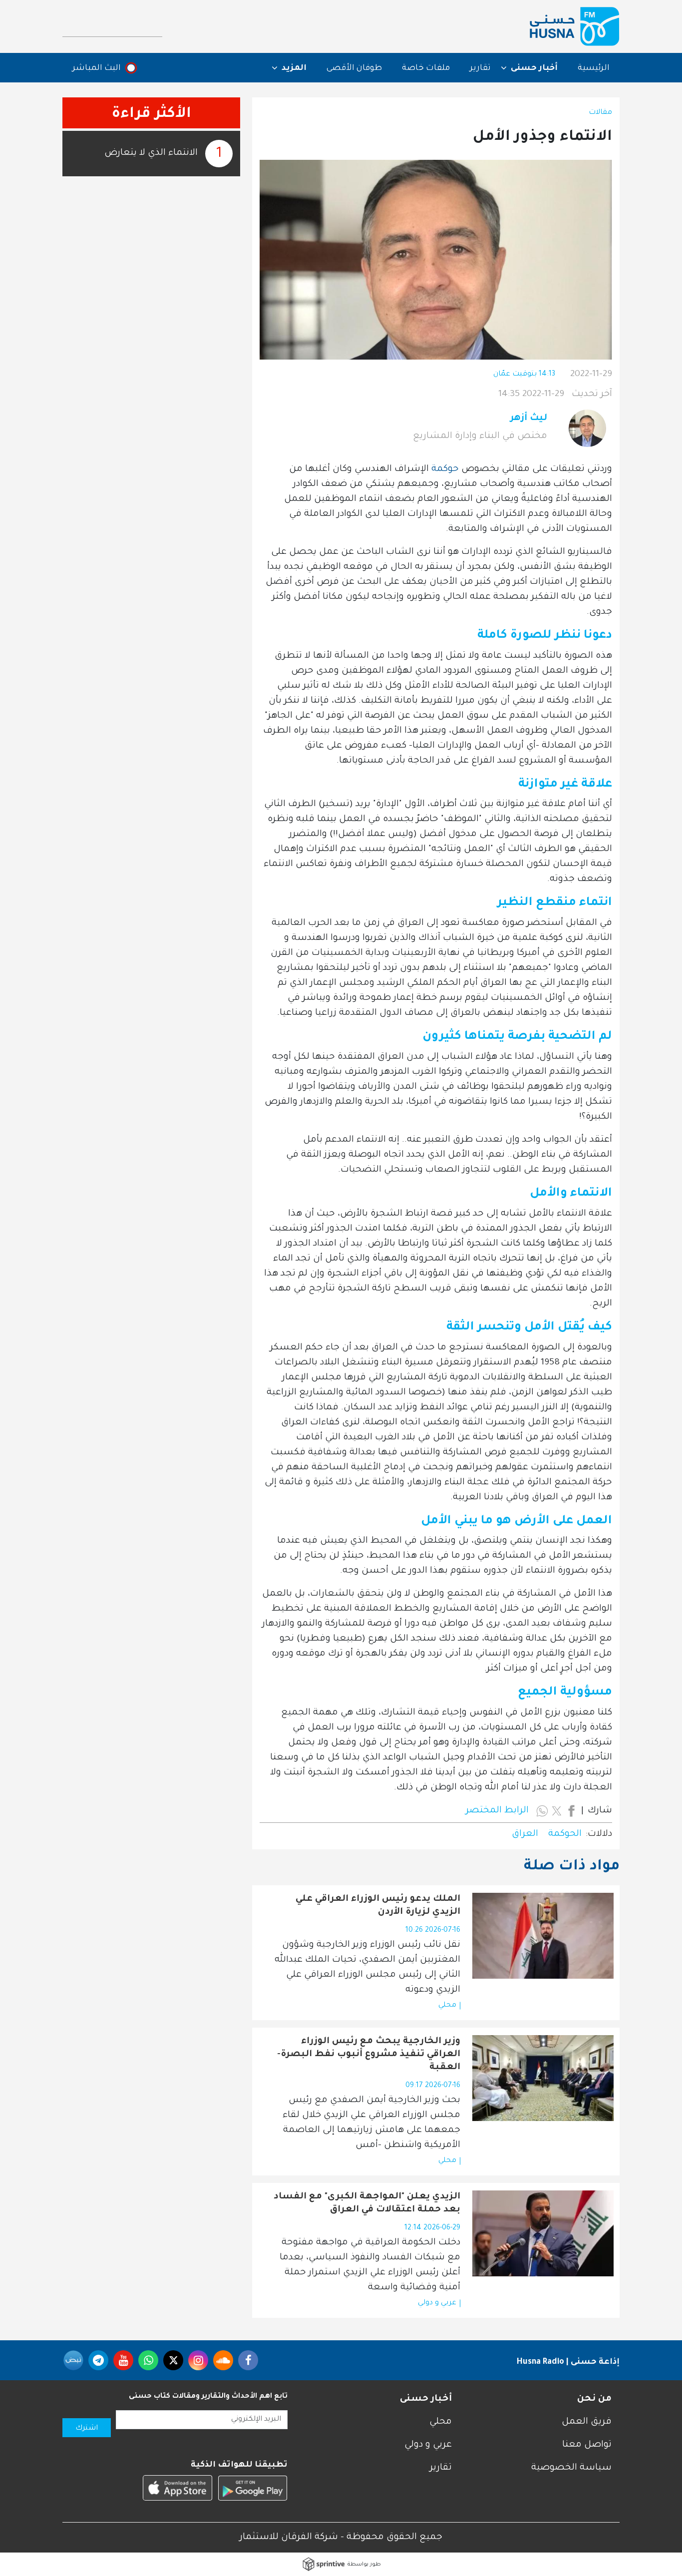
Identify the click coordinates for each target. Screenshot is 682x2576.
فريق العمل (587, 2422)
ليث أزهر (529, 419)
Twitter (173, 2360)
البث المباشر (97, 68)
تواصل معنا (587, 2445)
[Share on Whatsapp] (542, 1811)
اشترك (87, 2429)
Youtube (123, 2360)
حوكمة (444, 469)
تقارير (480, 68)
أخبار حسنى (426, 2399)
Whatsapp (148, 2360)
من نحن (594, 2399)
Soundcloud (223, 2360)
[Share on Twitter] (557, 1811)
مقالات (600, 113)
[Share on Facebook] (571, 1811)
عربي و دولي (437, 2303)
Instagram (198, 2360)
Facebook (248, 2360)
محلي (447, 2006)
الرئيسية (594, 68)
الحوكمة (565, 1834)
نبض (73, 2360)
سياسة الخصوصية (571, 2468)
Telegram (98, 2360)
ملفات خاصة (426, 68)
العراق (525, 1834)
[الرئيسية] (575, 26)
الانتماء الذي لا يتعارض (151, 153)
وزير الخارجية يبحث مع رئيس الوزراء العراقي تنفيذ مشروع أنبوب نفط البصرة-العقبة (369, 2055)
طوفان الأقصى (354, 68)
